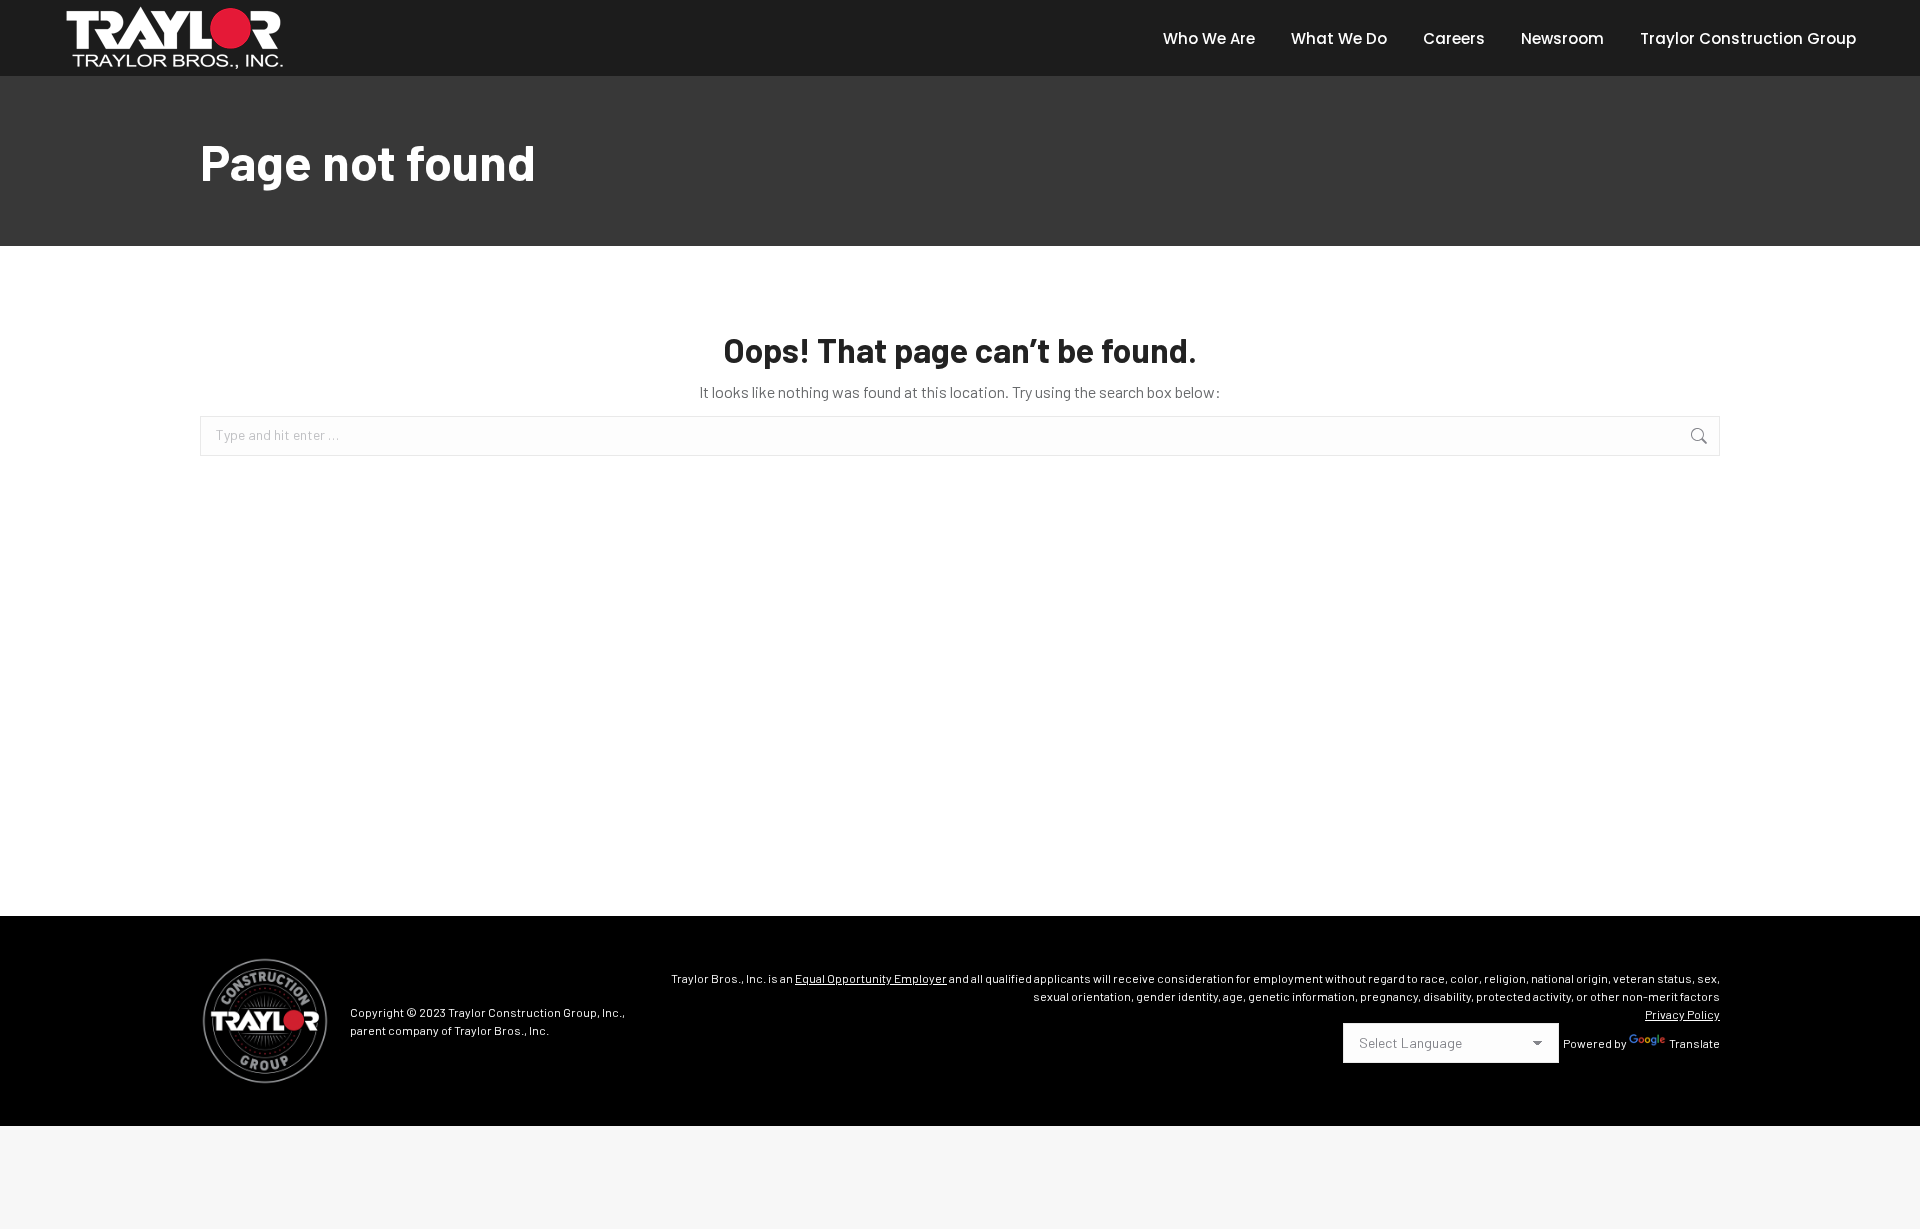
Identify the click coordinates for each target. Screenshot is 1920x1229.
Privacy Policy (1682, 1014)
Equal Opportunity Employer (871, 978)
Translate (1694, 1043)
